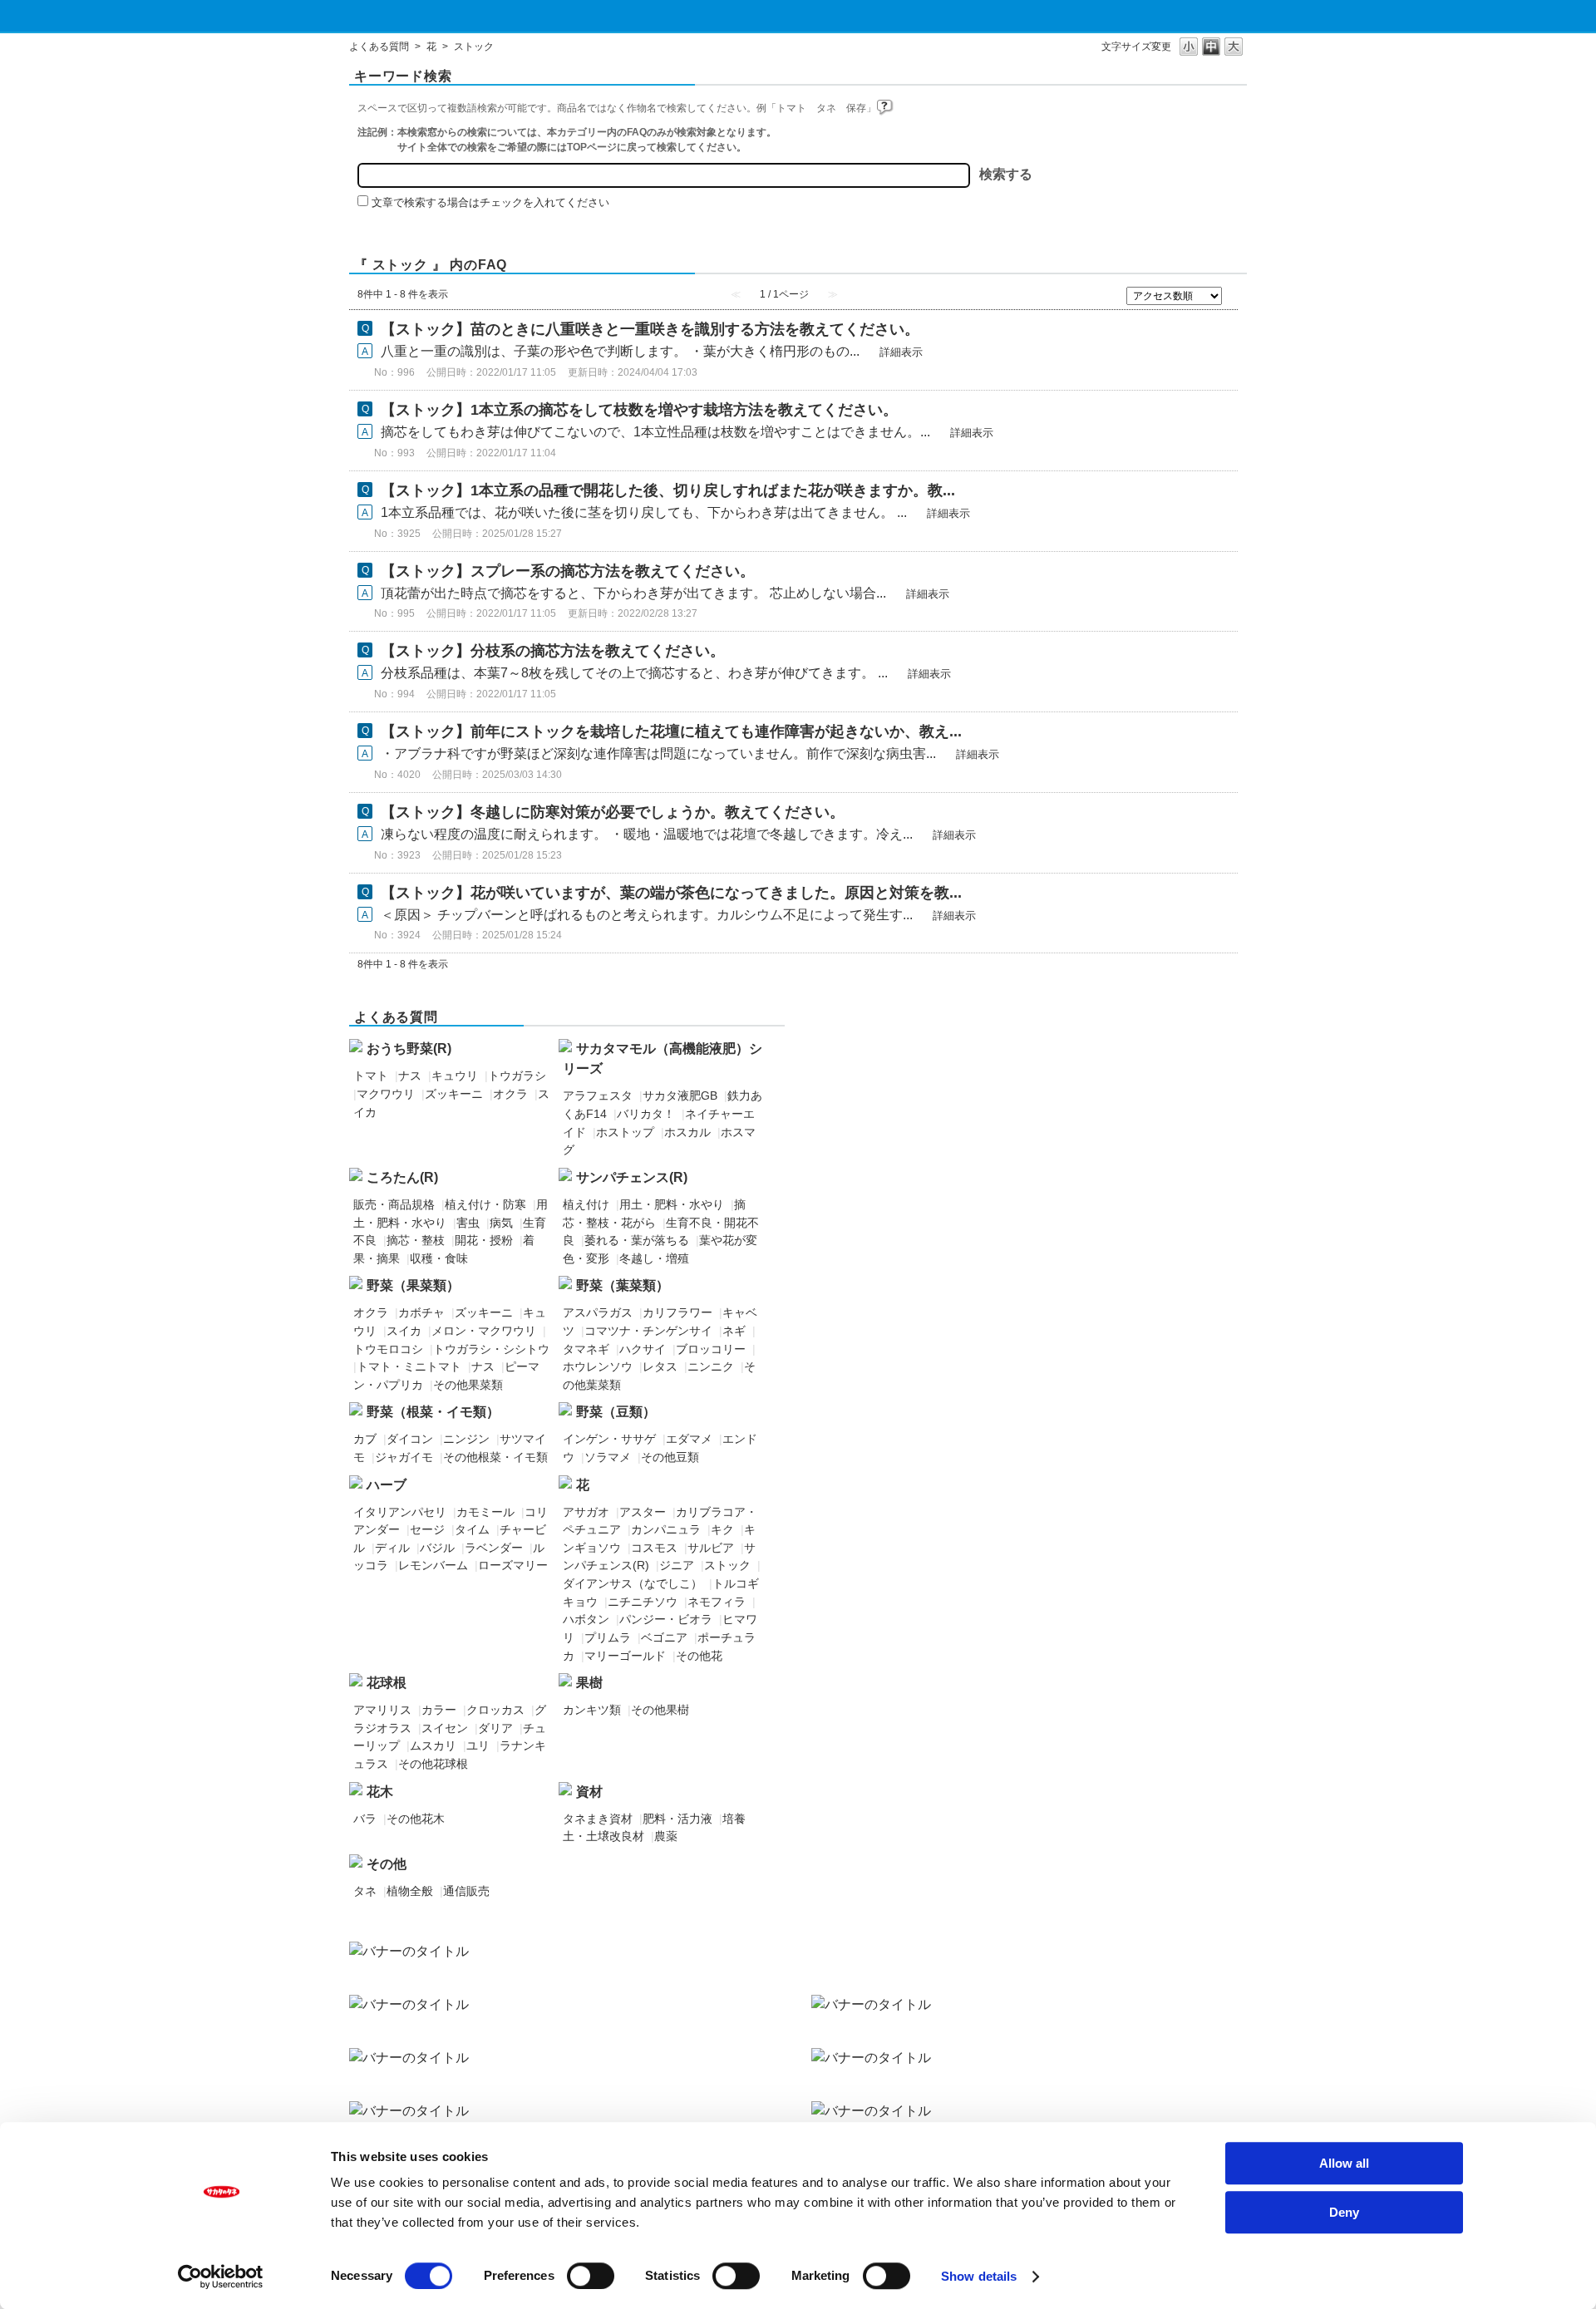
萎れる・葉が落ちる (637, 1240)
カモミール (485, 1512)
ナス (410, 1076)
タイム (472, 1529)
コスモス (654, 1548)
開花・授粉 (484, 1240)
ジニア (677, 1565)
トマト (371, 1076)
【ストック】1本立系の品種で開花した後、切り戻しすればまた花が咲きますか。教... (668, 490)
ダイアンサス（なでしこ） (633, 1583)
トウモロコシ (388, 1349)
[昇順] (1234, 293)
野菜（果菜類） (413, 1285)
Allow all (1344, 2163)
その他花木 (416, 1819)
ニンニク (711, 1366)
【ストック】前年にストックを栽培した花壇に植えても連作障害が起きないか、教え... (671, 731)
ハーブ (387, 1485)
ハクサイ (643, 1349)
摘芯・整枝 (416, 1240)
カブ (365, 1439)
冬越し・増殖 (654, 1258)
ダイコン (410, 1439)
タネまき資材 (598, 1819)
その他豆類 (670, 1457)
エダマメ (689, 1439)
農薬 (666, 1836)
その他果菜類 (468, 1385)
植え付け (586, 1204)
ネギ (734, 1331)
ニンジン (466, 1439)
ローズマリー (513, 1565)
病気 (501, 1223)
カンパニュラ (666, 1529)
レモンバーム (433, 1565)
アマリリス (382, 1710)
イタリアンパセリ (400, 1512)
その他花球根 (433, 1764)
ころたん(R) (402, 1177)
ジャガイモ (404, 1457)
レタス (660, 1366)
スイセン (445, 1728)
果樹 (589, 1683)
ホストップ (625, 1132)
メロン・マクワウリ (484, 1331)
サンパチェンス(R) (632, 1177)
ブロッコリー (711, 1349)
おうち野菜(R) (409, 1049)
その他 (387, 1864)
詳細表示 (901, 352)
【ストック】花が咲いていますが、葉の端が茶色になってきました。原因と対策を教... (671, 893)
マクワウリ (386, 1094)
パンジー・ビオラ (666, 1619)
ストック (727, 1565)
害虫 (468, 1223)
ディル (392, 1548)
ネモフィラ (717, 1602)
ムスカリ (433, 1745)
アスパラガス (598, 1312)
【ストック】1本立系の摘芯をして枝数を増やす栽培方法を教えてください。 (639, 410)
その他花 (699, 1656)
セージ (427, 1529)
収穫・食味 (439, 1258)
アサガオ (586, 1512)
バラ (365, 1819)
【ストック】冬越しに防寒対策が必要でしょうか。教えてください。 (613, 812)
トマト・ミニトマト (409, 1366)
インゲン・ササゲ (609, 1439)
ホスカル (687, 1132)
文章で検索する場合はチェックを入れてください (490, 202)
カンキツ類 (592, 1710)
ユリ (478, 1745)
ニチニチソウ (643, 1602)
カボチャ (421, 1312)
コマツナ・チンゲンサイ (648, 1331)
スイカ (404, 1331)
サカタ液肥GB (680, 1095)
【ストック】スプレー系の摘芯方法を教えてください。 (568, 571)
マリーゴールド (625, 1656)
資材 (589, 1792)
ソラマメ (608, 1457)
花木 (380, 1792)
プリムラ (608, 1637)
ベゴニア (664, 1637)
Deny (1344, 2212)
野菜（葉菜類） (623, 1285)
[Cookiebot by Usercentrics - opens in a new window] (221, 2277)
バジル (437, 1548)
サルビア (711, 1548)
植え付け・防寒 (485, 1204)
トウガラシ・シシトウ (491, 1349)
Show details (979, 2276)
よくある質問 (379, 47)
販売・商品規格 (394, 1204)
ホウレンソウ (598, 1366)
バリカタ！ (646, 1114)
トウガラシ (517, 1076)
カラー (439, 1710)
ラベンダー (494, 1548)
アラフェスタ (598, 1095)
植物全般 (410, 1891)
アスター (643, 1512)
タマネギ (586, 1349)
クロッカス (495, 1710)
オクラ (510, 1094)
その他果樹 (660, 1710)
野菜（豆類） (616, 1412)
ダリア (495, 1728)
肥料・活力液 (677, 1819)
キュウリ (455, 1076)
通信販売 (466, 1891)
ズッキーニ (454, 1094)
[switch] (591, 2276)
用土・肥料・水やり (672, 1204)
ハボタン (586, 1619)
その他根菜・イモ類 (495, 1457)
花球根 (387, 1683)
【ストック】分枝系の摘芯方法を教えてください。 (553, 651)
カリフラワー (677, 1312)
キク (722, 1529)
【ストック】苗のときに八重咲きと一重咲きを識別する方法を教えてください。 (650, 329)
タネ (365, 1891)
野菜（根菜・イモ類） (433, 1412)
